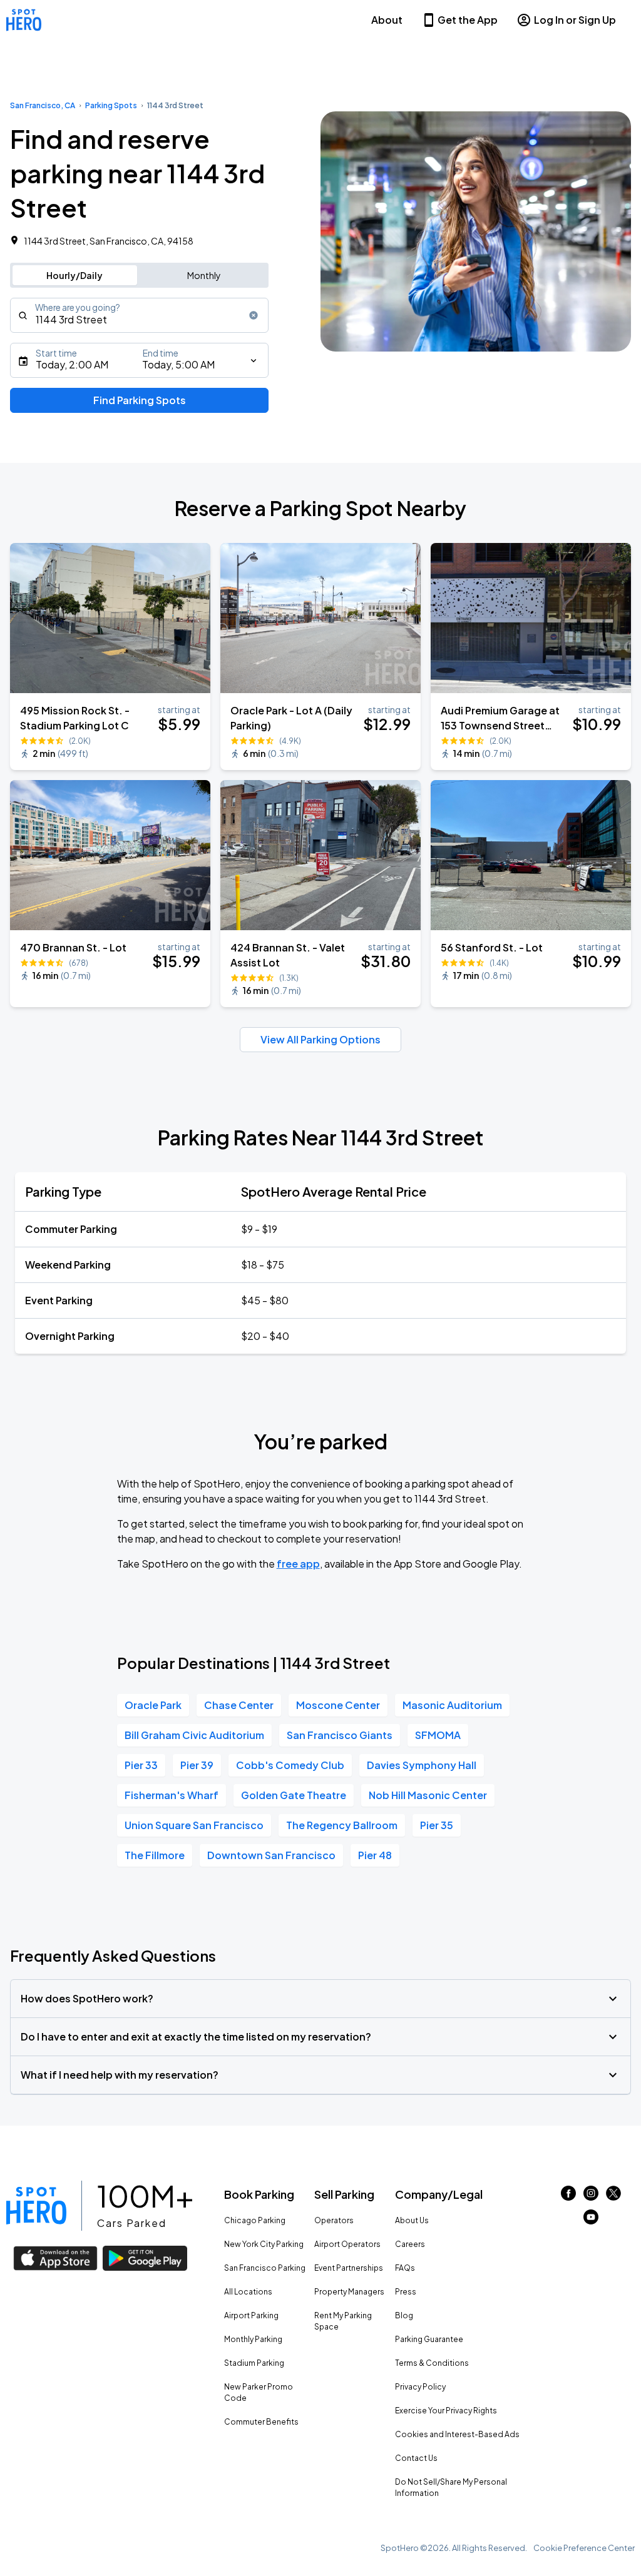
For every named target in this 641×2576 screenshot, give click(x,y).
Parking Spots (111, 105)
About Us (412, 2220)
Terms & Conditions (432, 2363)
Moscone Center (338, 1705)
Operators (334, 2220)
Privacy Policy (420, 2387)
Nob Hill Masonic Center (428, 1795)
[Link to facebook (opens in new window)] (568, 2197)
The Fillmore (155, 1855)
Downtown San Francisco (271, 1855)
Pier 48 (375, 1855)
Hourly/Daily (74, 275)
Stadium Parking (254, 2363)
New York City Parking (264, 2244)
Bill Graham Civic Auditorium (194, 1735)
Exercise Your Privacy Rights (446, 2411)
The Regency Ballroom (342, 1825)
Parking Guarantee (429, 2339)
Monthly (204, 275)
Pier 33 (141, 1765)
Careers (410, 2244)
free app (298, 1564)
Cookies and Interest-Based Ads (457, 2434)
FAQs (405, 2268)
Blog (404, 2315)
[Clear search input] (254, 315)
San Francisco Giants (340, 1735)
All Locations (248, 2292)
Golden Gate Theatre (294, 1795)
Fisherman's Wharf (172, 1795)
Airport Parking (251, 2315)
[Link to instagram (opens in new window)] (591, 2197)
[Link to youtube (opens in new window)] (591, 2220)
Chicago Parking (255, 2220)
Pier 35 (437, 1825)
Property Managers (349, 2292)
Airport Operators (347, 2244)
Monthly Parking (253, 2339)
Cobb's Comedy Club (290, 1765)
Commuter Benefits (261, 2422)
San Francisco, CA (43, 105)
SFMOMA (438, 1735)
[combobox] (139, 315)
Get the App (468, 20)
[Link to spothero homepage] (36, 2206)
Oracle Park (153, 1705)
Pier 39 (197, 1765)
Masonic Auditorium (452, 1705)
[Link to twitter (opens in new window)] (613, 2197)
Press (406, 2292)
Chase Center (239, 1705)
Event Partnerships (349, 2268)
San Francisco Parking (265, 2268)
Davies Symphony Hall (422, 1765)
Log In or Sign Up (575, 20)
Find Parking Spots (140, 400)
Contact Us (416, 2458)
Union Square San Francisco (194, 1825)
